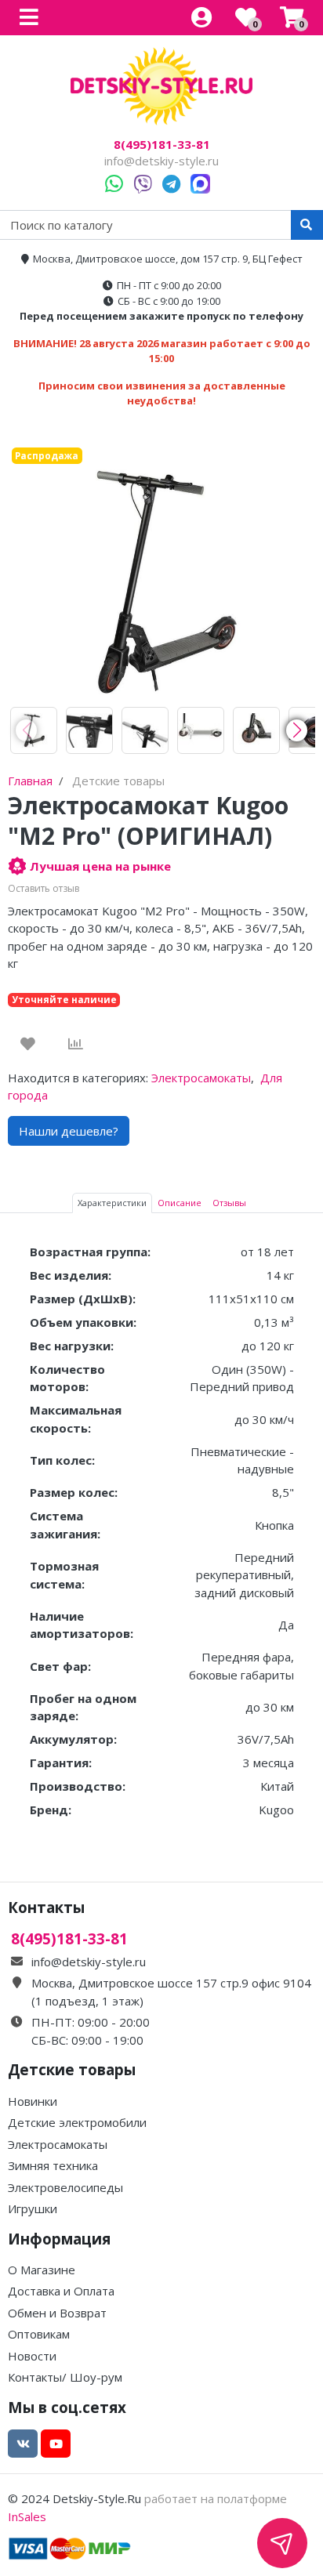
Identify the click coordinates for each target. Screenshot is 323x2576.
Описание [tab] (180, 1203)
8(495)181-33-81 (162, 145)
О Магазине (42, 2270)
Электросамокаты (201, 1078)
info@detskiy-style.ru (161, 161)
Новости (32, 2356)
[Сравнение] (76, 1044)
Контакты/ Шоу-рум (65, 2377)
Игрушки (33, 2208)
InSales (27, 2516)
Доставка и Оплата (61, 2291)
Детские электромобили (77, 2122)
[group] (34, 730)
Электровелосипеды (65, 2187)
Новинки (33, 2101)
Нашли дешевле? (69, 1131)
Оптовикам (39, 2334)
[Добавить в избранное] (28, 1044)
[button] (297, 730)
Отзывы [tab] (229, 1203)
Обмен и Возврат (57, 2313)
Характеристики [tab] (112, 1203)
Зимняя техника (53, 2165)
